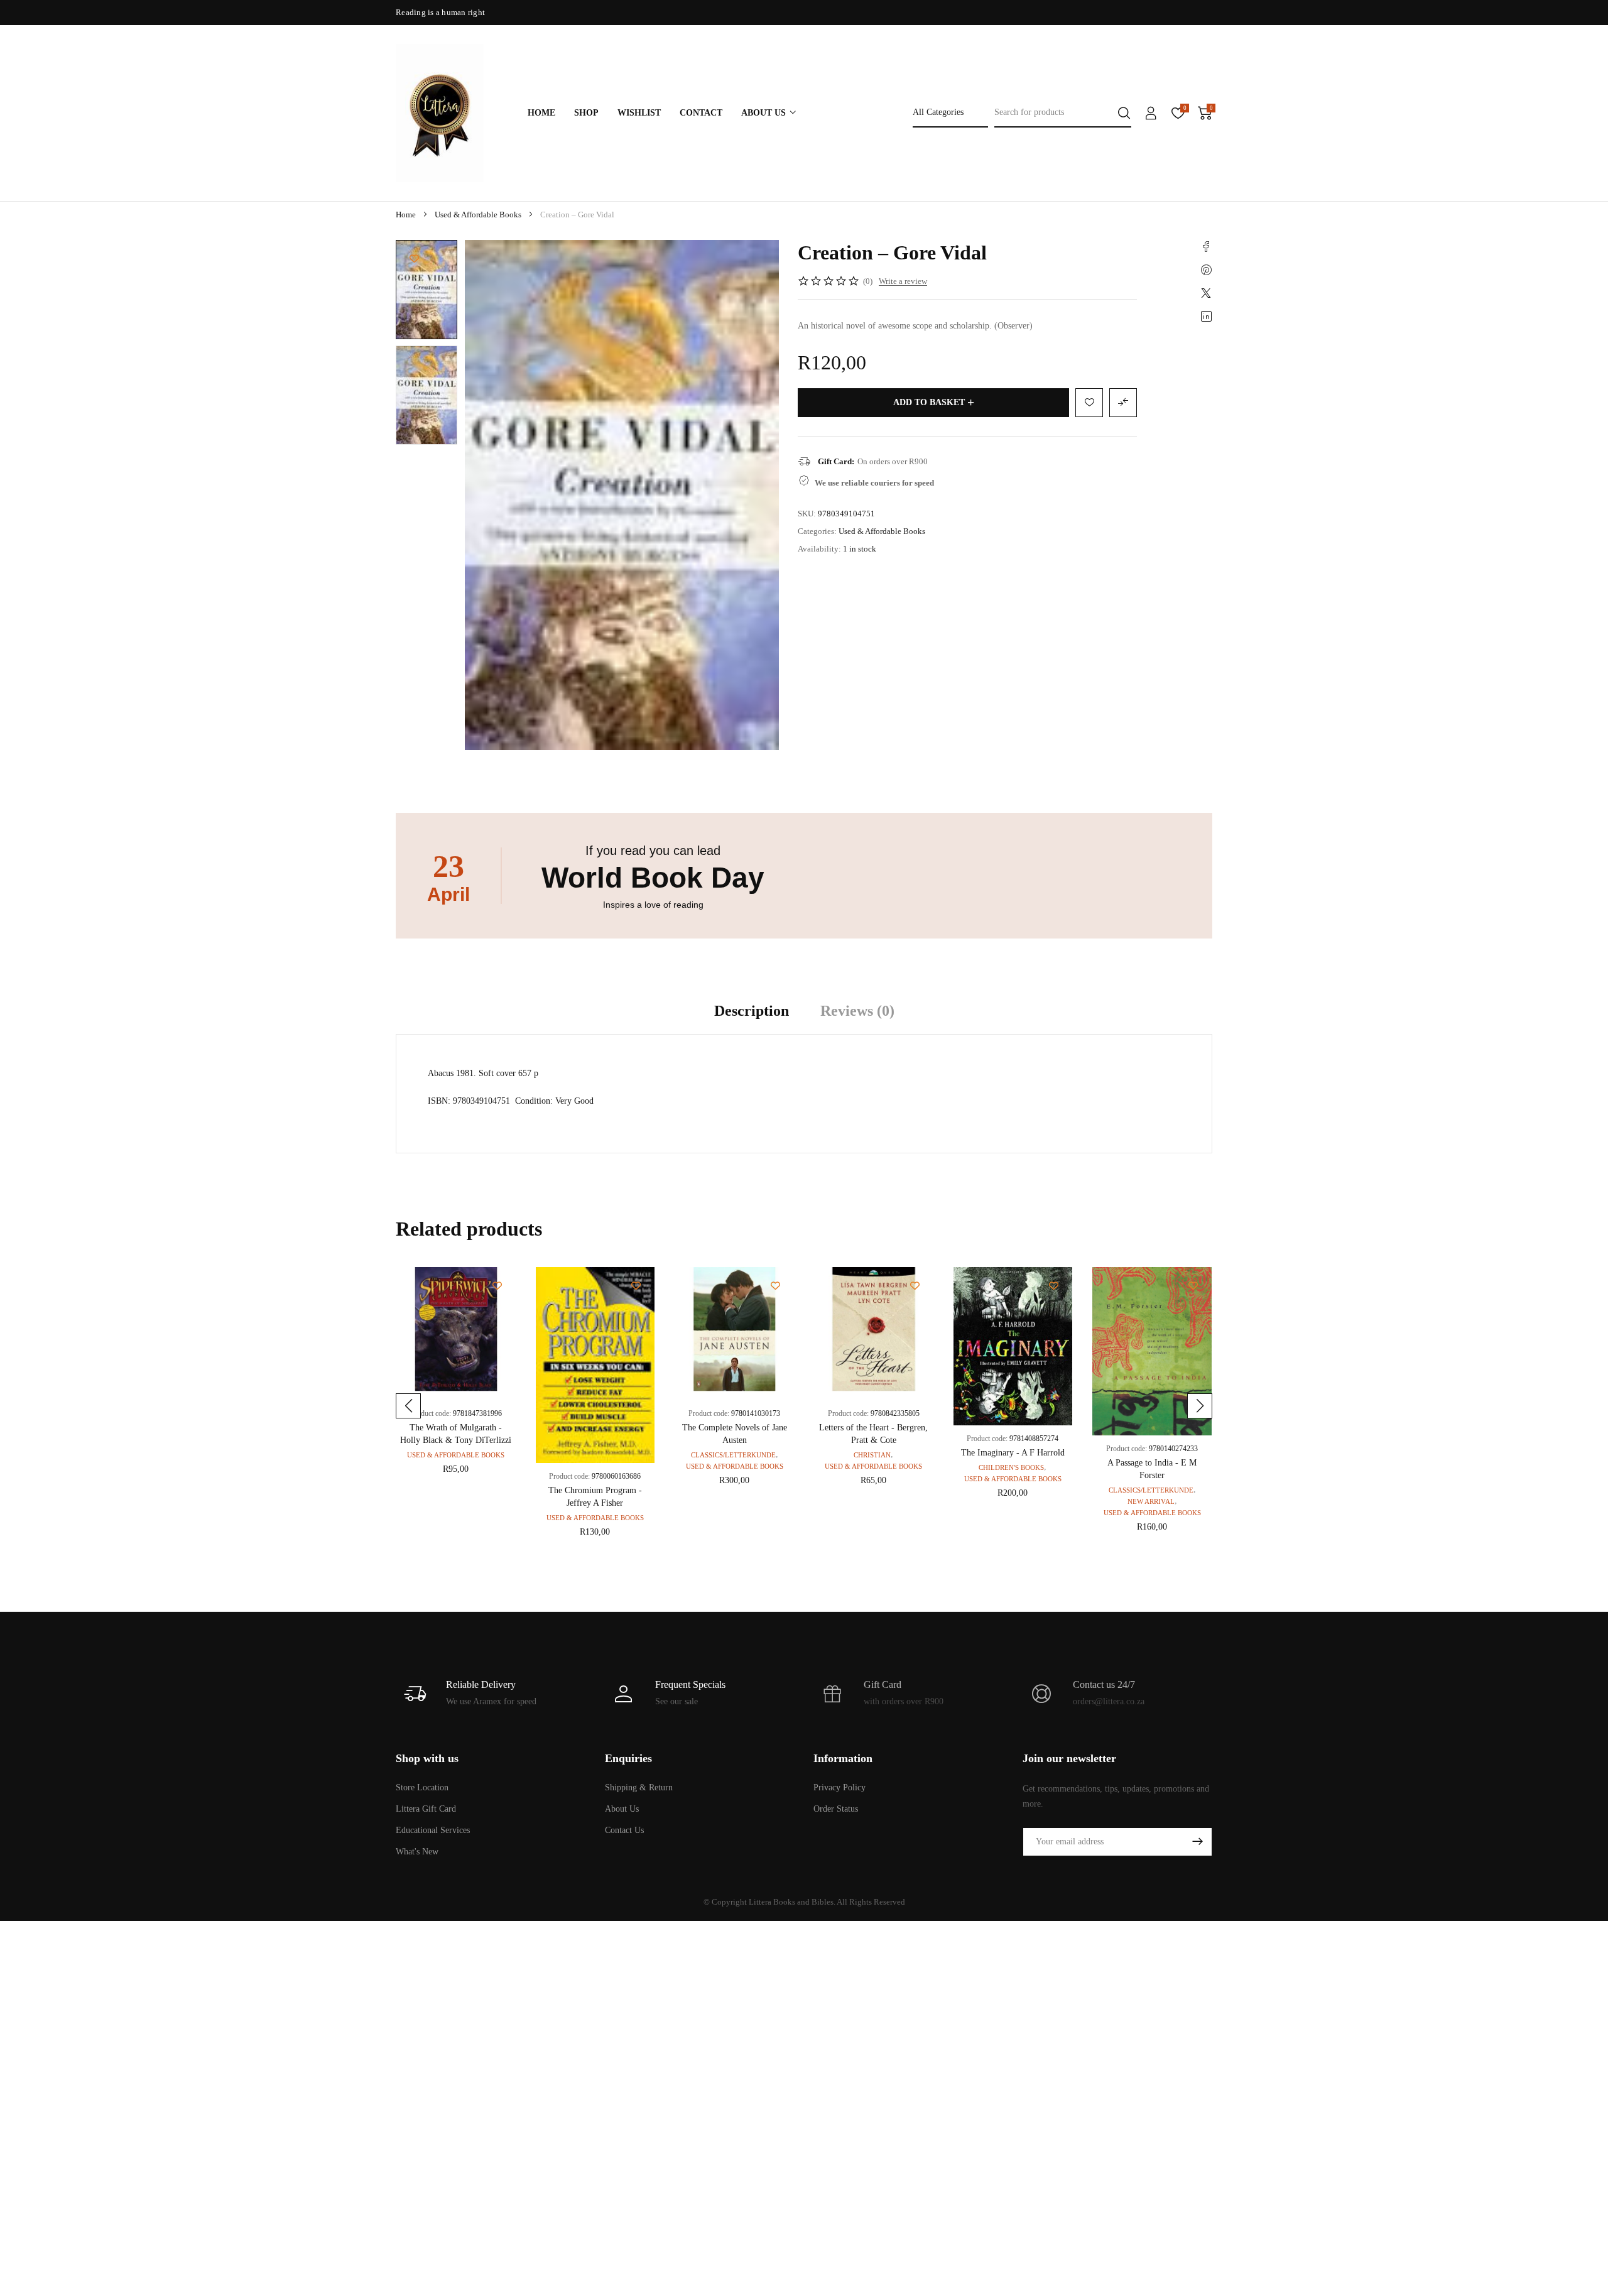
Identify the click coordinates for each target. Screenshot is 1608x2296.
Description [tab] (752, 1011)
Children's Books (1011, 1467)
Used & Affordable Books (478, 215)
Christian (872, 1455)
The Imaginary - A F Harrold (1013, 1453)
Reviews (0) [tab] (857, 1011)
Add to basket (929, 402)
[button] (408, 1406)
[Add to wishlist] (414, 258)
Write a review (903, 281)
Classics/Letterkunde (733, 1455)
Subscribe (1197, 1842)
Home (406, 215)
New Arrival (1151, 1501)
